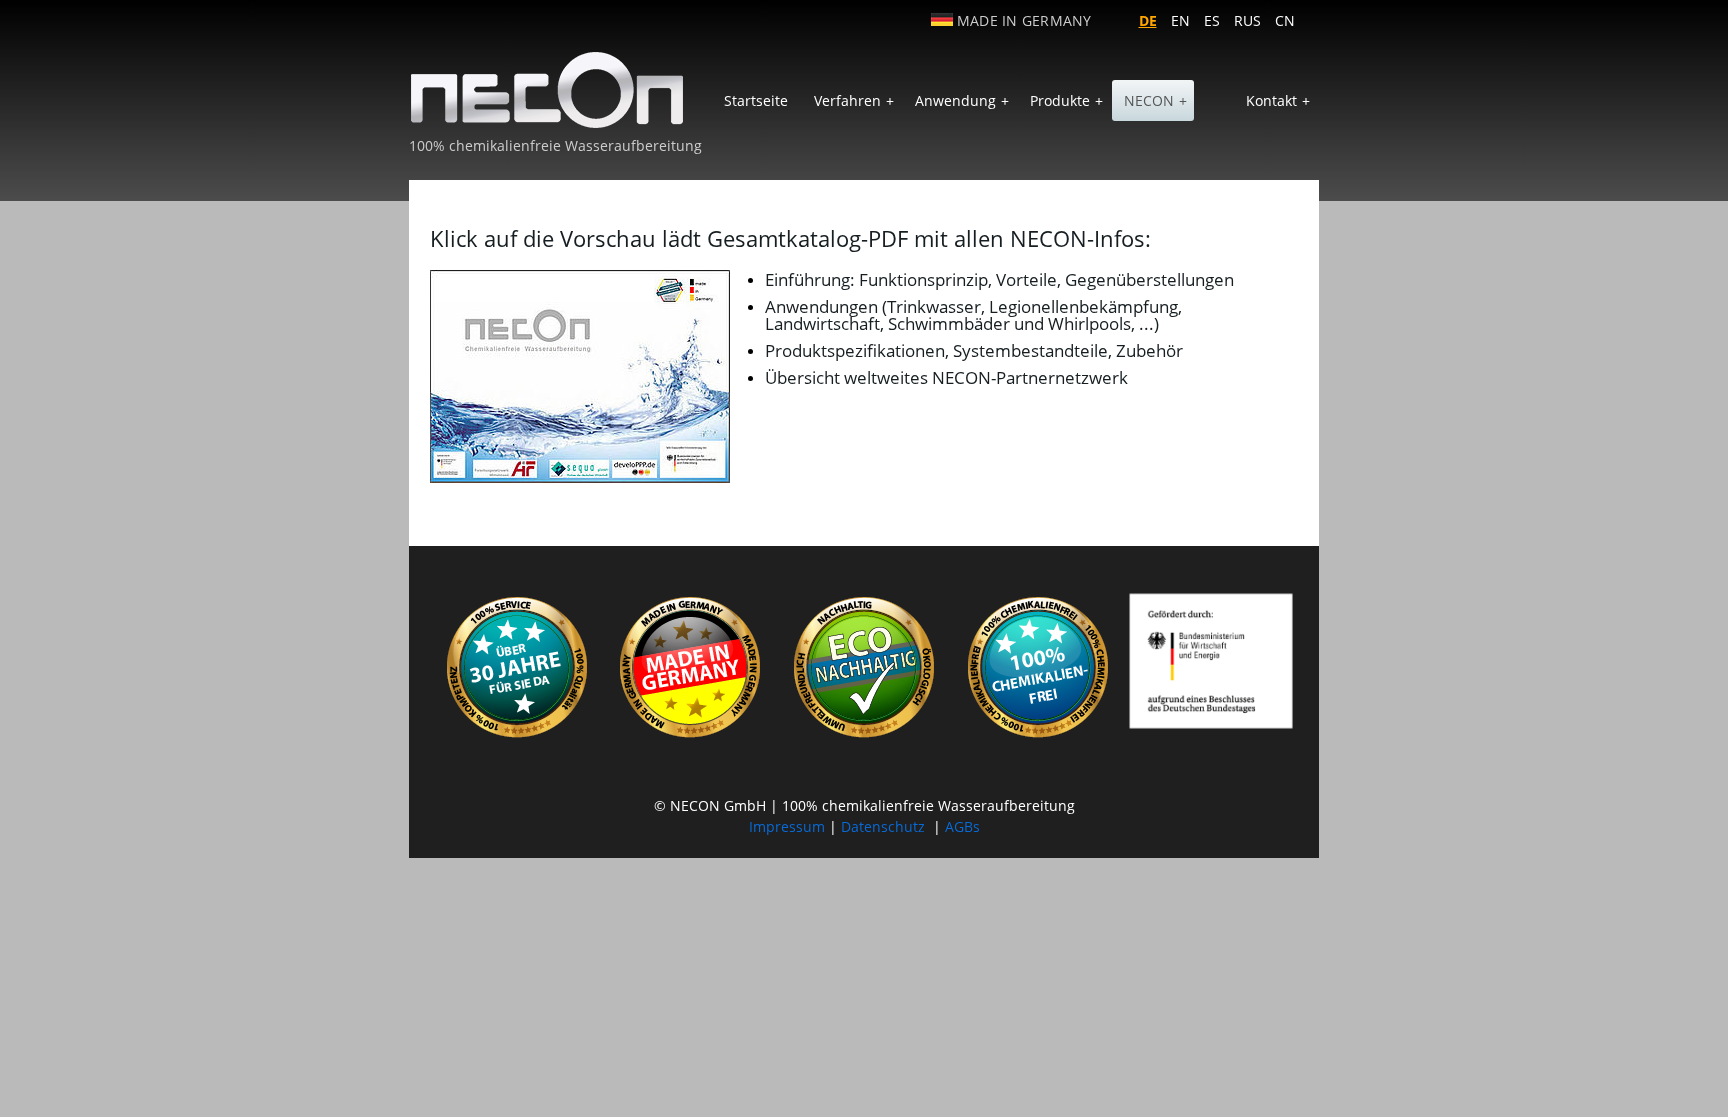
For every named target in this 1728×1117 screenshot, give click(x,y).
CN (1285, 20)
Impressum (787, 826)
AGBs (962, 826)
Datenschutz (883, 826)
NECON (1155, 100)
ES (1212, 20)
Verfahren (854, 100)
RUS (1247, 20)
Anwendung (962, 100)
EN (1180, 20)
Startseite (756, 100)
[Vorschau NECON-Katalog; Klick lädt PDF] (580, 376)
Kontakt (1278, 100)
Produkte (1066, 100)
